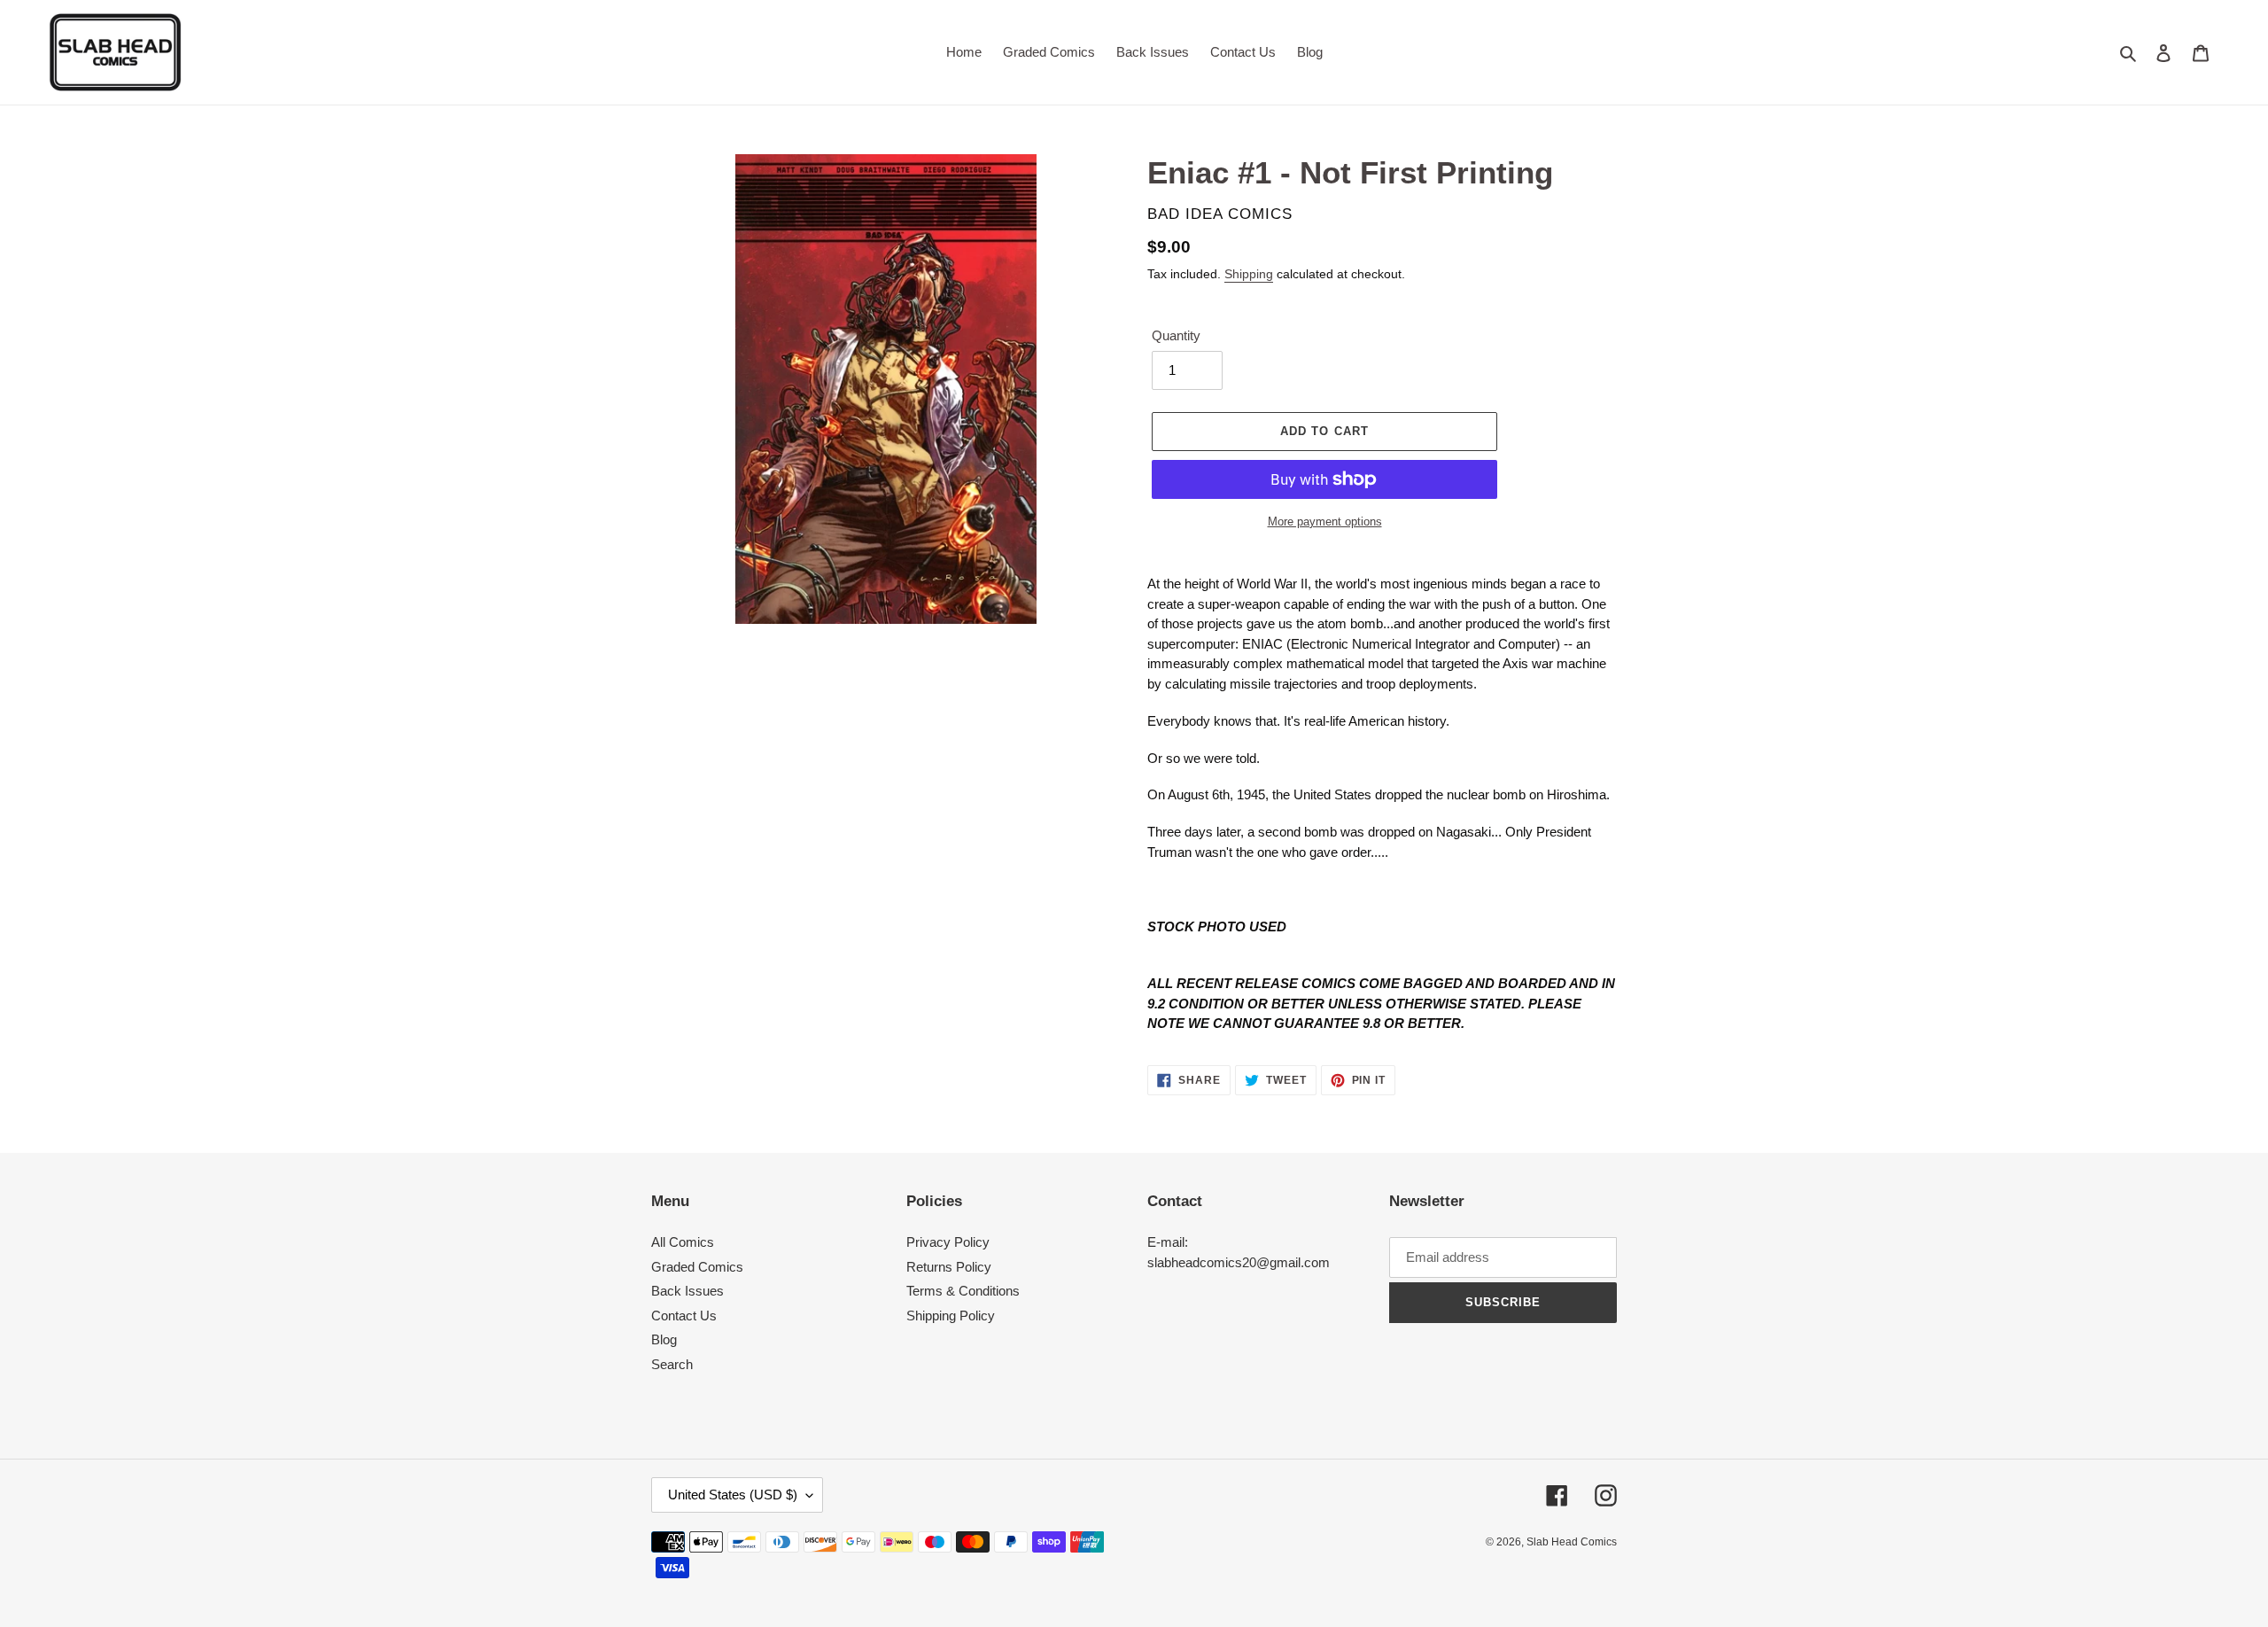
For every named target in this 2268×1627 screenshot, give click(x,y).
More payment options (1325, 522)
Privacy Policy (948, 1242)
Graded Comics (697, 1267)
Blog (664, 1339)
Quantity (1176, 335)
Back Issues (687, 1291)
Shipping (1249, 274)
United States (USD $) (733, 1495)
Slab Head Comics (1572, 1542)
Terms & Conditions (963, 1291)
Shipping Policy (951, 1316)
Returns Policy (949, 1267)
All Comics (683, 1242)
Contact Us (684, 1316)
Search (672, 1364)
